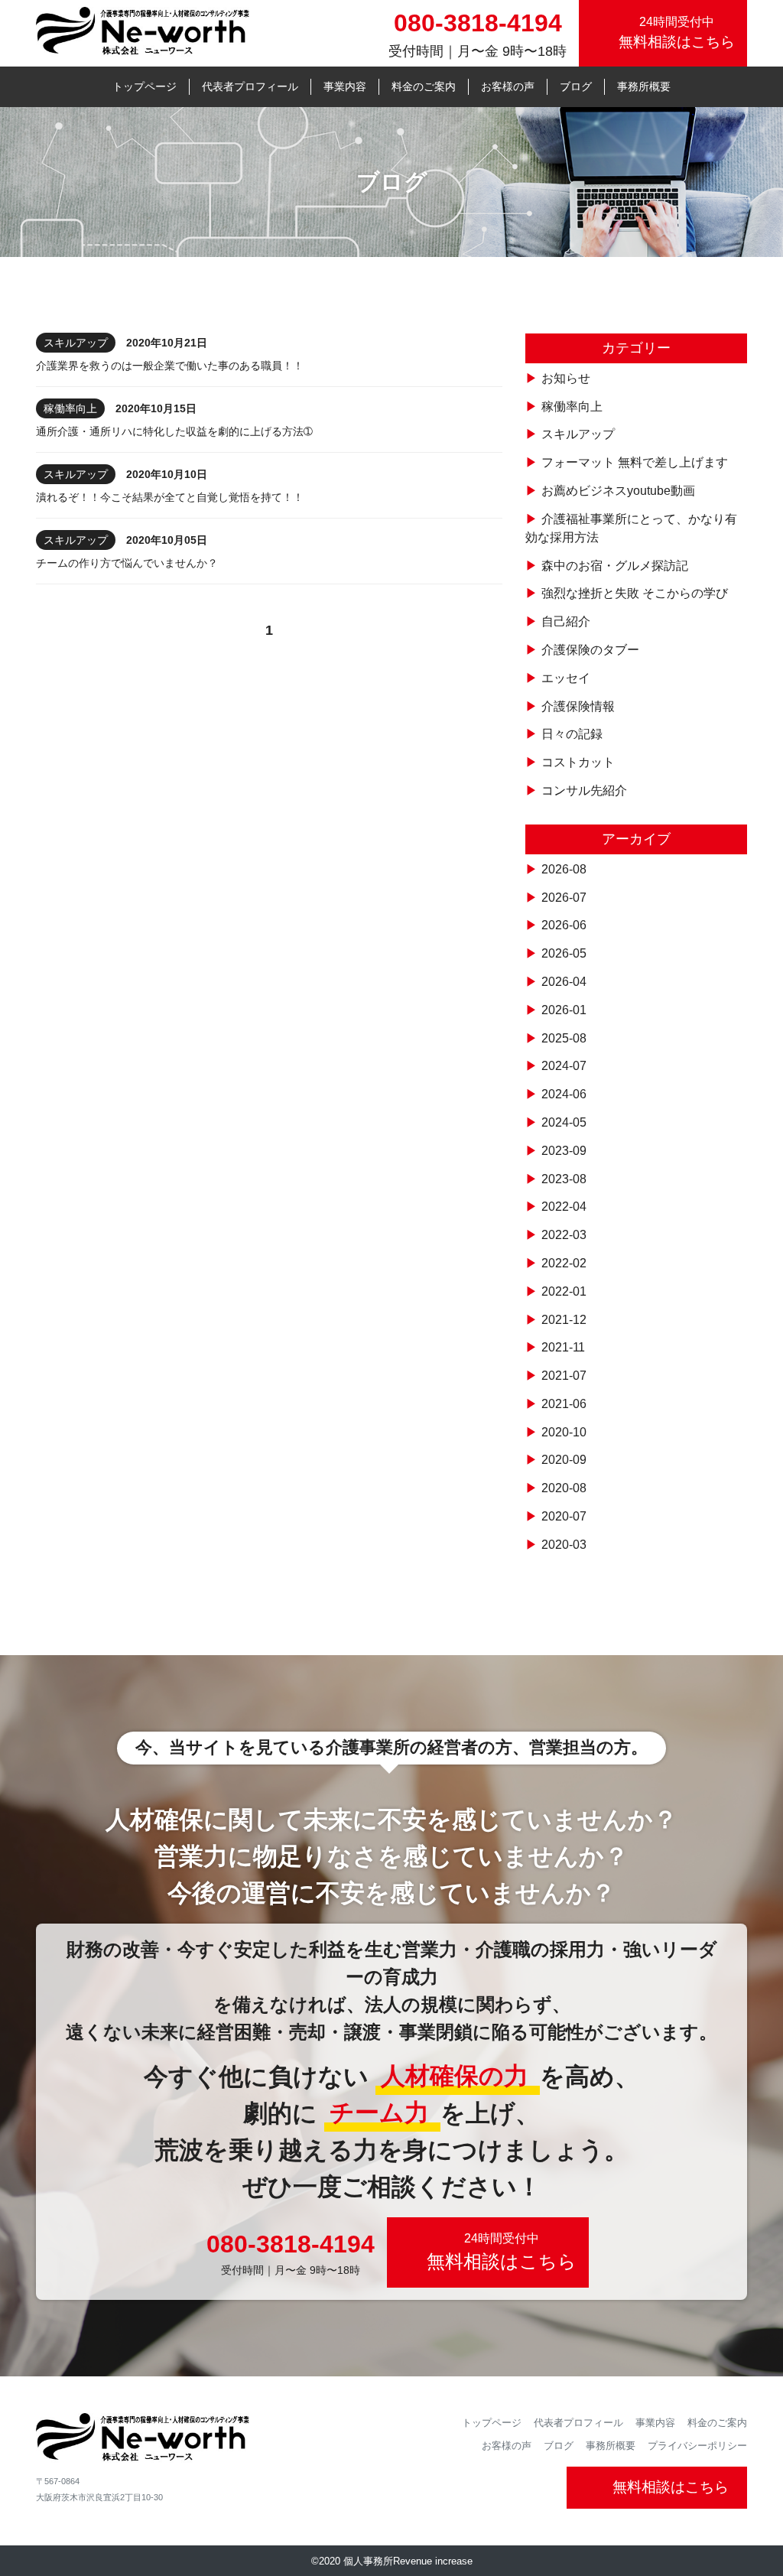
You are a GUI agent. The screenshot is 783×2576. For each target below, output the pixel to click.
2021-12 (564, 1320)
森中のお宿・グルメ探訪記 (615, 566)
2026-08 (564, 869)
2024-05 (564, 1122)
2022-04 (564, 1207)
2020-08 (564, 1488)
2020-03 (564, 1545)
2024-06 (564, 1094)
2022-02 (564, 1263)
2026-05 (564, 953)
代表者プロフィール (250, 86)
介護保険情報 (578, 706)
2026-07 (564, 898)
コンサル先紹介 (584, 790)
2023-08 (564, 1179)
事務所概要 (644, 86)
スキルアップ (578, 434)
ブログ (576, 86)
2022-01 (564, 1291)
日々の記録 (572, 734)
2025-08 (564, 1038)
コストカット (578, 762)
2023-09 (564, 1151)
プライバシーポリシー (697, 2446)
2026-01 (564, 1010)
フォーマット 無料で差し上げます (635, 462)
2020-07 (564, 1516)
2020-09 (564, 1460)
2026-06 (564, 925)
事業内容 (345, 86)
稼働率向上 (572, 407)
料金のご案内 (424, 86)
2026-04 (564, 982)
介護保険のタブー (590, 650)
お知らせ (566, 378)
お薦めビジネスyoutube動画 (618, 491)
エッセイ (566, 678)
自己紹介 (566, 621)
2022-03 (564, 1235)
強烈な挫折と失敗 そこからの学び (635, 593)
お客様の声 (508, 86)
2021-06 (564, 1404)
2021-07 (564, 1376)
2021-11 (563, 1347)
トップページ (145, 86)
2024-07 (564, 1066)
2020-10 (564, 1432)
